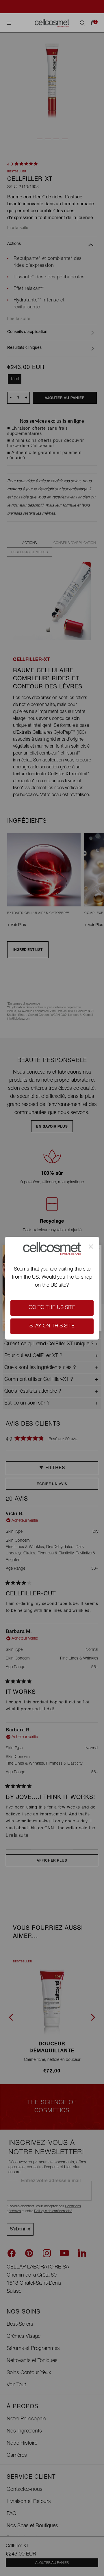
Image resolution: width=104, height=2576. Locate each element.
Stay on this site (52, 1326)
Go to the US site (52, 1308)
